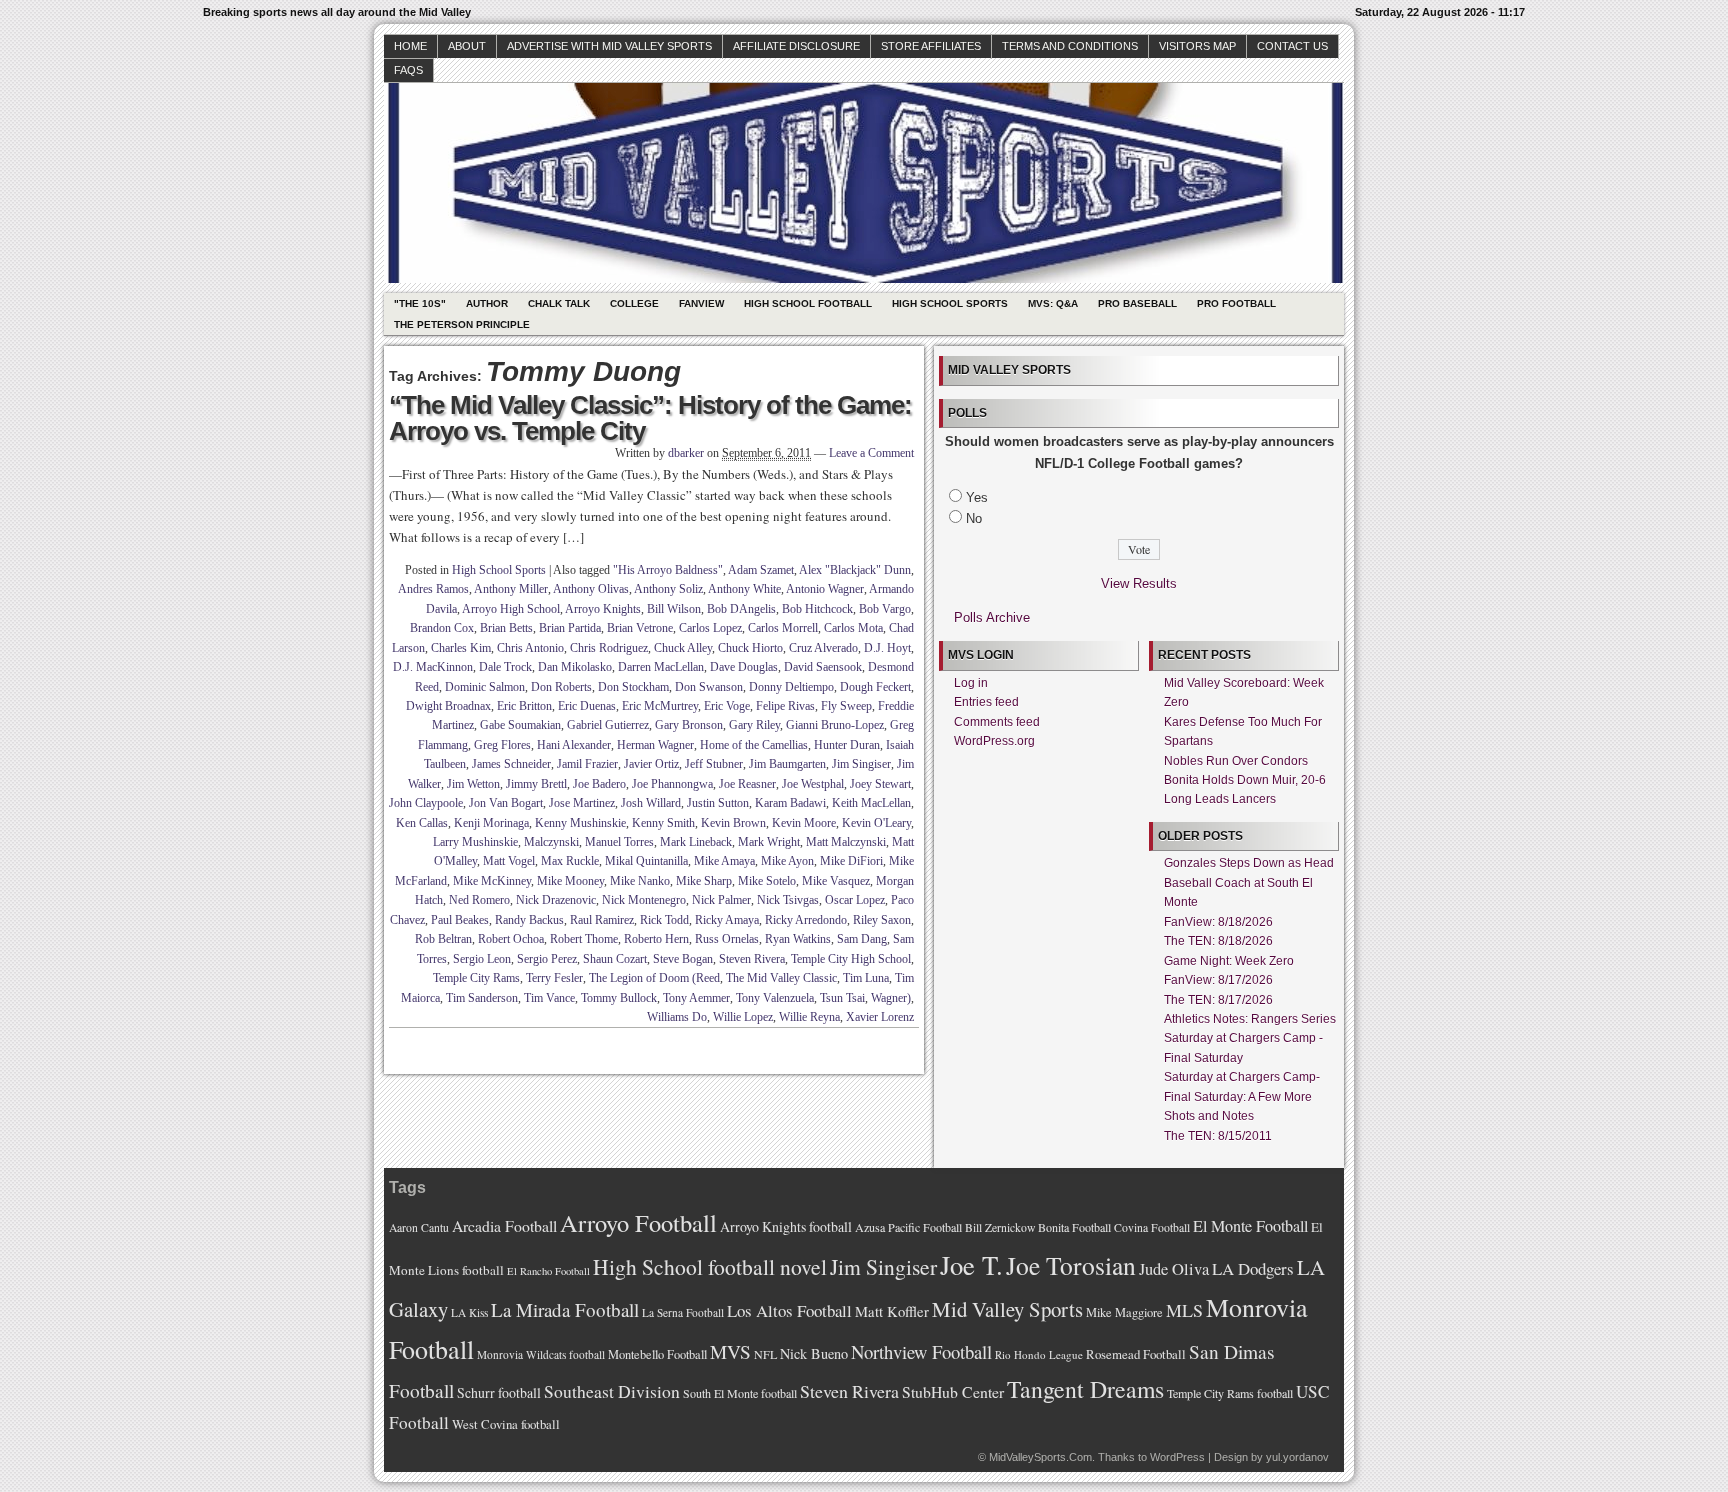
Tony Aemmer (696, 998)
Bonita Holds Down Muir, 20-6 (1245, 780)
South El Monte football (740, 1393)
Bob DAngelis (741, 609)
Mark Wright (769, 842)
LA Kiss (469, 1312)
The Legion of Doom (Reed (654, 978)
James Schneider (511, 764)
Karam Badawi (790, 803)
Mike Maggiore (1124, 1312)
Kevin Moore (804, 823)
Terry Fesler (554, 978)
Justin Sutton (718, 803)
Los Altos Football (789, 1310)
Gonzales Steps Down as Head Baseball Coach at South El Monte (1249, 882)
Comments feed (997, 722)
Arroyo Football (638, 1222)
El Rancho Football (548, 1271)
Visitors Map (1197, 46)
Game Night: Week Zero (1229, 961)
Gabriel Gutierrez (608, 725)
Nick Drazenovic (556, 900)
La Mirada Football (565, 1309)
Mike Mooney (570, 881)
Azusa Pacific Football (908, 1227)
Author (487, 303)
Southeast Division (612, 1391)
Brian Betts (506, 628)
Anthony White (744, 589)
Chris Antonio (530, 648)
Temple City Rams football (1230, 1393)
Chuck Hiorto (750, 648)
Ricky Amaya (727, 920)
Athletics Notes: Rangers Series (1250, 1019)
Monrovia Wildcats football (541, 1354)
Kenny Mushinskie (580, 823)
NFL (765, 1354)
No (974, 518)
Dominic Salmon (485, 687)
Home (410, 46)
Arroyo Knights (603, 609)
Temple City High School (851, 959)
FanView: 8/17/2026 (1218, 980)
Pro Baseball (1137, 303)
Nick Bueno (814, 1353)
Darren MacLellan (661, 667)
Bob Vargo (885, 609)
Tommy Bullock (619, 998)
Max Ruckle (570, 861)
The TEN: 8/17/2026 (1218, 1000)
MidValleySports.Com (1040, 1457)
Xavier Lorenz (880, 1017)
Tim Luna (866, 978)
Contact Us (1292, 46)
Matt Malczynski (846, 842)
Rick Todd (664, 920)
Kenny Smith (663, 823)
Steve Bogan (683, 959)
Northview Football (921, 1351)
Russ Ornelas (727, 939)
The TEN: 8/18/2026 (1218, 941)
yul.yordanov (1297, 1457)
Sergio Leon (482, 959)
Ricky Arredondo (806, 920)
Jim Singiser (861, 764)
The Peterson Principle (462, 324)
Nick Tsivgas (788, 900)
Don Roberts (561, 687)
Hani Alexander (574, 745)
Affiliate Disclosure (796, 46)
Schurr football (499, 1392)
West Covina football (506, 1424)
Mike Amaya (724, 861)
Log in (971, 683)
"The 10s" (420, 303)
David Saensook (823, 667)
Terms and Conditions (1070, 46)
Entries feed (986, 702)
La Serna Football (683, 1312)
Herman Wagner (655, 745)
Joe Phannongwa (672, 784)
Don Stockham (633, 687)
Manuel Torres (619, 842)
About (467, 46)
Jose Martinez (582, 803)
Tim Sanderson (482, 998)
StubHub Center (953, 1391)
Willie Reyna (809, 1017)
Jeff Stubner (714, 764)
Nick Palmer (721, 900)
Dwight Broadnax (448, 706)
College (634, 303)
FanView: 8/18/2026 (1218, 922)
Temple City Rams (476, 978)
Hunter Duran (847, 745)
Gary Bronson (689, 725)
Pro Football (1236, 303)
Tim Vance (549, 998)
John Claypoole (426, 803)
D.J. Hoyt (887, 648)
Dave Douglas (744, 667)
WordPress (1177, 1457)
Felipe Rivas (785, 706)
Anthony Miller (511, 589)
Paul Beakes (460, 920)
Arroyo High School (511, 609)
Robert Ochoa (511, 939)
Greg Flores (502, 745)
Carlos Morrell (783, 628)
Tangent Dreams (1085, 1389)
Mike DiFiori (851, 861)
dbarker (686, 453)
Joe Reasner (747, 784)
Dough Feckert (875, 687)
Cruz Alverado (823, 648)
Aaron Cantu (419, 1227)
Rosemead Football (1136, 1354)
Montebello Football (657, 1354)
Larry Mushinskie (475, 842)
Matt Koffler (892, 1311)
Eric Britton (524, 706)
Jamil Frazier (587, 764)
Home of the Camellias (754, 745)
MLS (1184, 1310)
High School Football (808, 303)
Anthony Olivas (591, 589)
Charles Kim (461, 648)
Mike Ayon (787, 861)
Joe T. (971, 1264)
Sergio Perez (547, 959)
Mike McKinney (492, 881)
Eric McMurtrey (660, 706)
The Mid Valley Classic (781, 978)
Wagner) (891, 998)
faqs (408, 70)
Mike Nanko (640, 881)
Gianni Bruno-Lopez (835, 725)
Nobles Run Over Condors (1236, 761)
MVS (730, 1351)
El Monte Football (1250, 1226)
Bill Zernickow (1000, 1227)
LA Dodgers (1253, 1268)
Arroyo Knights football (786, 1226)
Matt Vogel (509, 861)
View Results (1139, 583)
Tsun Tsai (842, 998)
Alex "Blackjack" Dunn (855, 570)
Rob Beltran (443, 939)
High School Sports (950, 303)
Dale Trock (505, 667)
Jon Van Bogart (506, 803)
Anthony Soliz (668, 589)
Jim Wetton (473, 784)
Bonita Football (1074, 1227)
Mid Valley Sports (1007, 1309)
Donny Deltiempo (791, 687)
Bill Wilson (674, 609)
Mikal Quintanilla (646, 861)
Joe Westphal (813, 784)
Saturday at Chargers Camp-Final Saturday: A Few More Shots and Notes (1242, 1096)
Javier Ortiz (651, 764)
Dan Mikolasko (575, 667)
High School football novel (710, 1266)
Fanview (701, 303)
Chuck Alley (683, 648)
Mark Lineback (696, 842)
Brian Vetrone (640, 628)
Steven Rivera (752, 959)
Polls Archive (992, 617)
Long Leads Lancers (1220, 799)
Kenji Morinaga (491, 823)
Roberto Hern (656, 939)
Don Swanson (709, 687)
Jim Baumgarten (787, 764)
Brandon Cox (442, 628)
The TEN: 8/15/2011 (1218, 1136)
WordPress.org (994, 741)
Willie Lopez (743, 1017)
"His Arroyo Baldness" (668, 570)
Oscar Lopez (855, 900)
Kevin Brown (733, 823)
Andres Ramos (433, 589)
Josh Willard (651, 803)
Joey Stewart (880, 784)
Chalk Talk (559, 303)
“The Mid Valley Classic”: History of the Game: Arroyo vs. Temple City (650, 418)
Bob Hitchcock (817, 609)
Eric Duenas (587, 706)
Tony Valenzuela (775, 998)
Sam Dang (862, 939)
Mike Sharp (704, 881)
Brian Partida (570, 628)
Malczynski (551, 842)
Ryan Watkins (798, 939)
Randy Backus (529, 920)
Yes (977, 497)
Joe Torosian (1071, 1265)
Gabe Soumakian (520, 725)
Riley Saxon (882, 920)
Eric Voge (727, 706)
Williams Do (677, 1017)
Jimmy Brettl (536, 784)
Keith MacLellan (871, 803)
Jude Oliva (1174, 1269)
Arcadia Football (504, 1225)
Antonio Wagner (825, 589)
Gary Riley (754, 725)
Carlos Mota (853, 628)
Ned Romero (479, 900)
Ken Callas (422, 823)
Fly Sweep (846, 706)
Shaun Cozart (615, 959)
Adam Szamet (761, 570)
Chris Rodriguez (609, 648)
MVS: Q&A (1053, 303)
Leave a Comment (871, 453)
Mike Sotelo (767, 881)
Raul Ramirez (602, 920)
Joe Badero (599, 784)
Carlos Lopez (710, 628)
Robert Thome (584, 939)
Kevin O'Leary (876, 823)
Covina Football (1152, 1227)
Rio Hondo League (1039, 1354)
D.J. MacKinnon (433, 667)
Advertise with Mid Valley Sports (609, 46)
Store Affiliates (931, 46)
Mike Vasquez (836, 881)
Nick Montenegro (644, 900)
